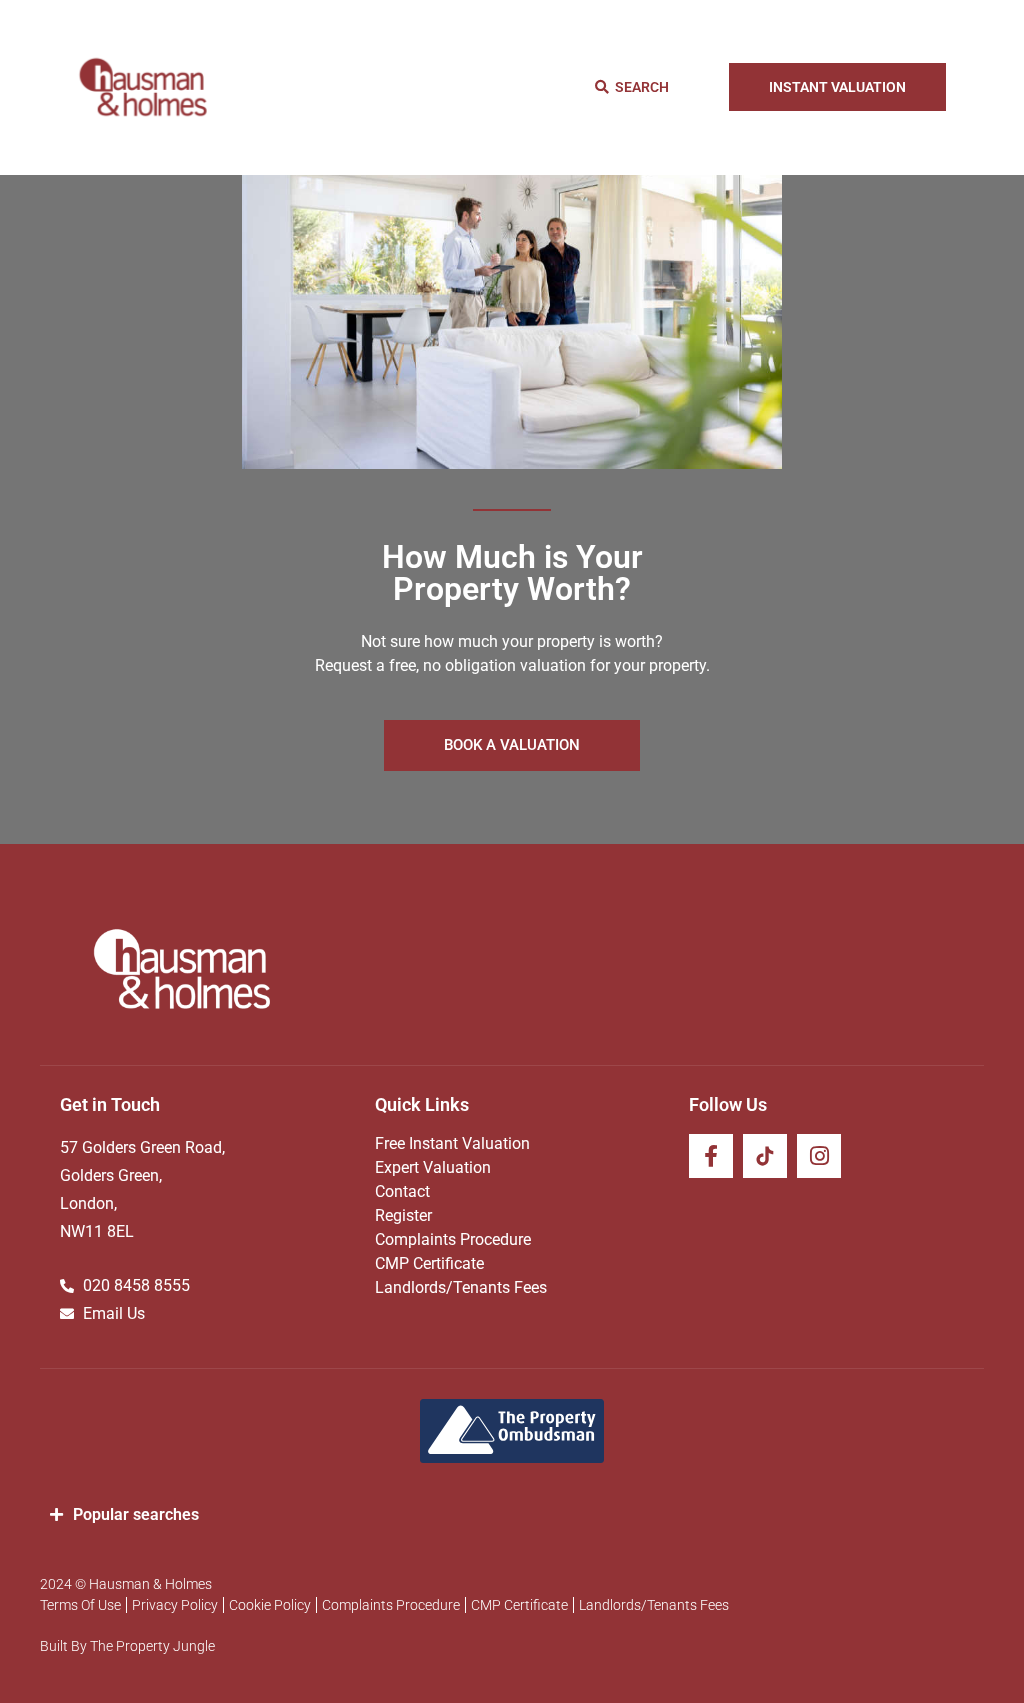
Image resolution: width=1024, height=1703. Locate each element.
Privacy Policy (175, 1605)
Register (403, 1215)
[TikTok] (765, 1156)
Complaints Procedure (453, 1239)
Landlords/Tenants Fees (461, 1287)
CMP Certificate (429, 1263)
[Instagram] (819, 1156)
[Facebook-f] (711, 1156)
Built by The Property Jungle (127, 1646)
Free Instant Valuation (452, 1143)
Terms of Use (80, 1605)
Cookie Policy (270, 1605)
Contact (402, 1191)
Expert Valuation (433, 1167)
